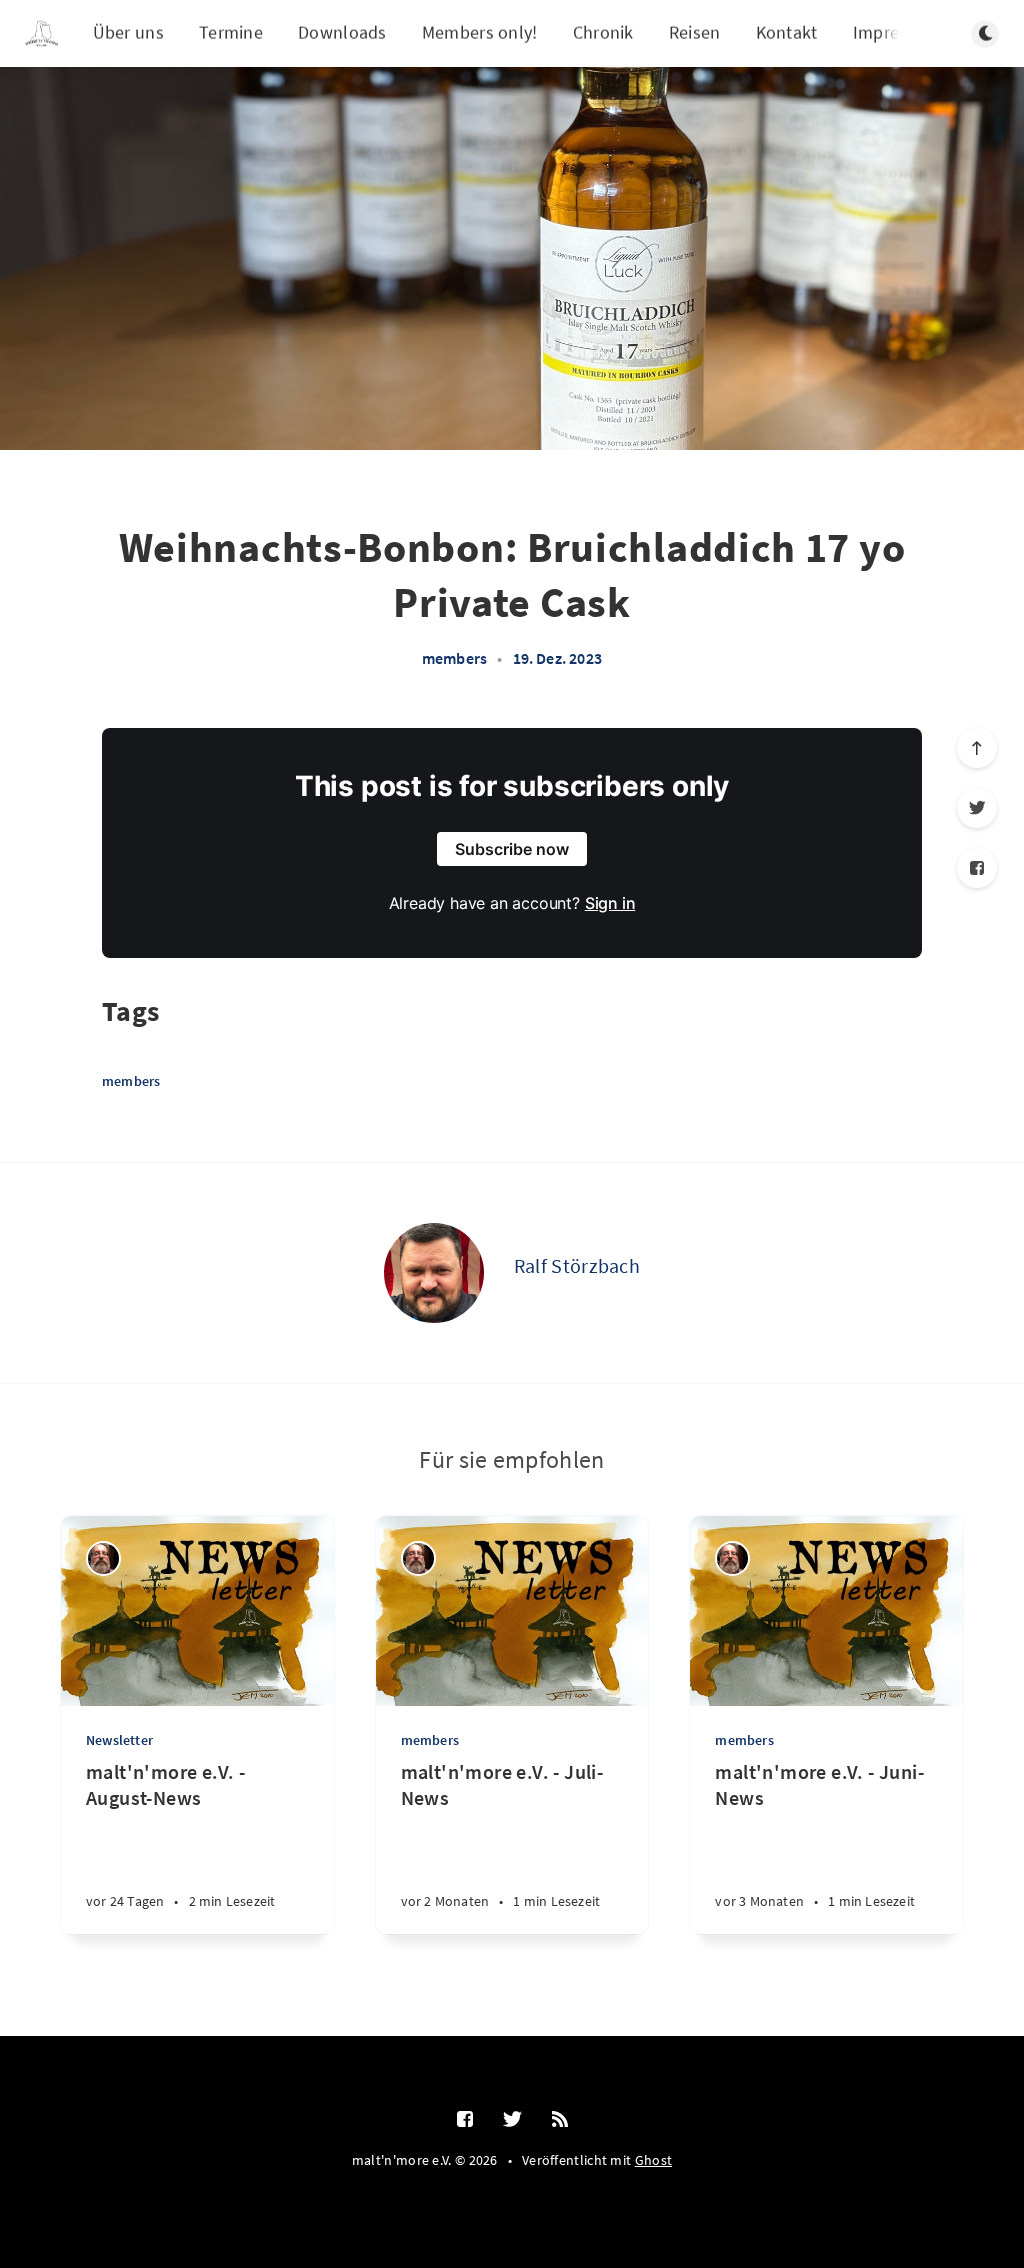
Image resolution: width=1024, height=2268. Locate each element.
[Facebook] (977, 868)
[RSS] (560, 2120)
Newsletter (119, 1740)
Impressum (897, 32)
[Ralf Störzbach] (434, 1273)
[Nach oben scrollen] (977, 748)
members (454, 658)
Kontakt (787, 32)
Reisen (695, 32)
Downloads (342, 32)
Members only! (480, 32)
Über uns (128, 32)
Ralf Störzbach (577, 1265)
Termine (231, 32)
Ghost (654, 2160)
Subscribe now (512, 849)
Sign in (610, 903)
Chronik (603, 32)
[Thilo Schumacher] (103, 1558)
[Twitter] (977, 808)
